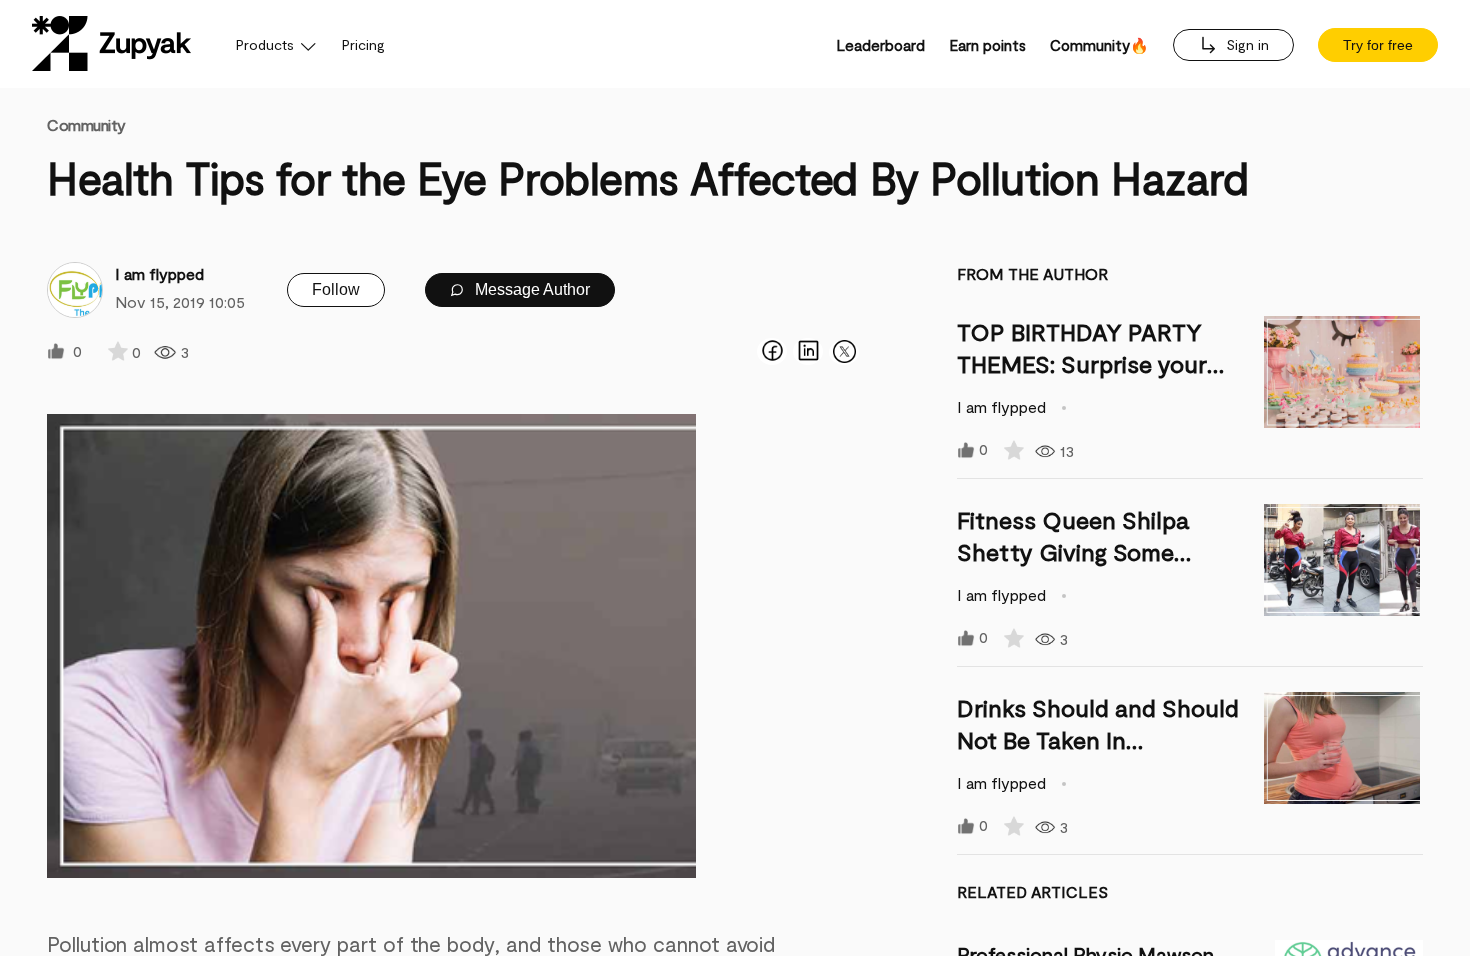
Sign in (1245, 44)
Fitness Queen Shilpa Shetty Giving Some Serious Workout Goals (1082, 551)
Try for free (1378, 45)
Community (86, 124)
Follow (336, 289)
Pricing (363, 44)
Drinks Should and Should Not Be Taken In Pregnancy (1098, 739)
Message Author (530, 289)
